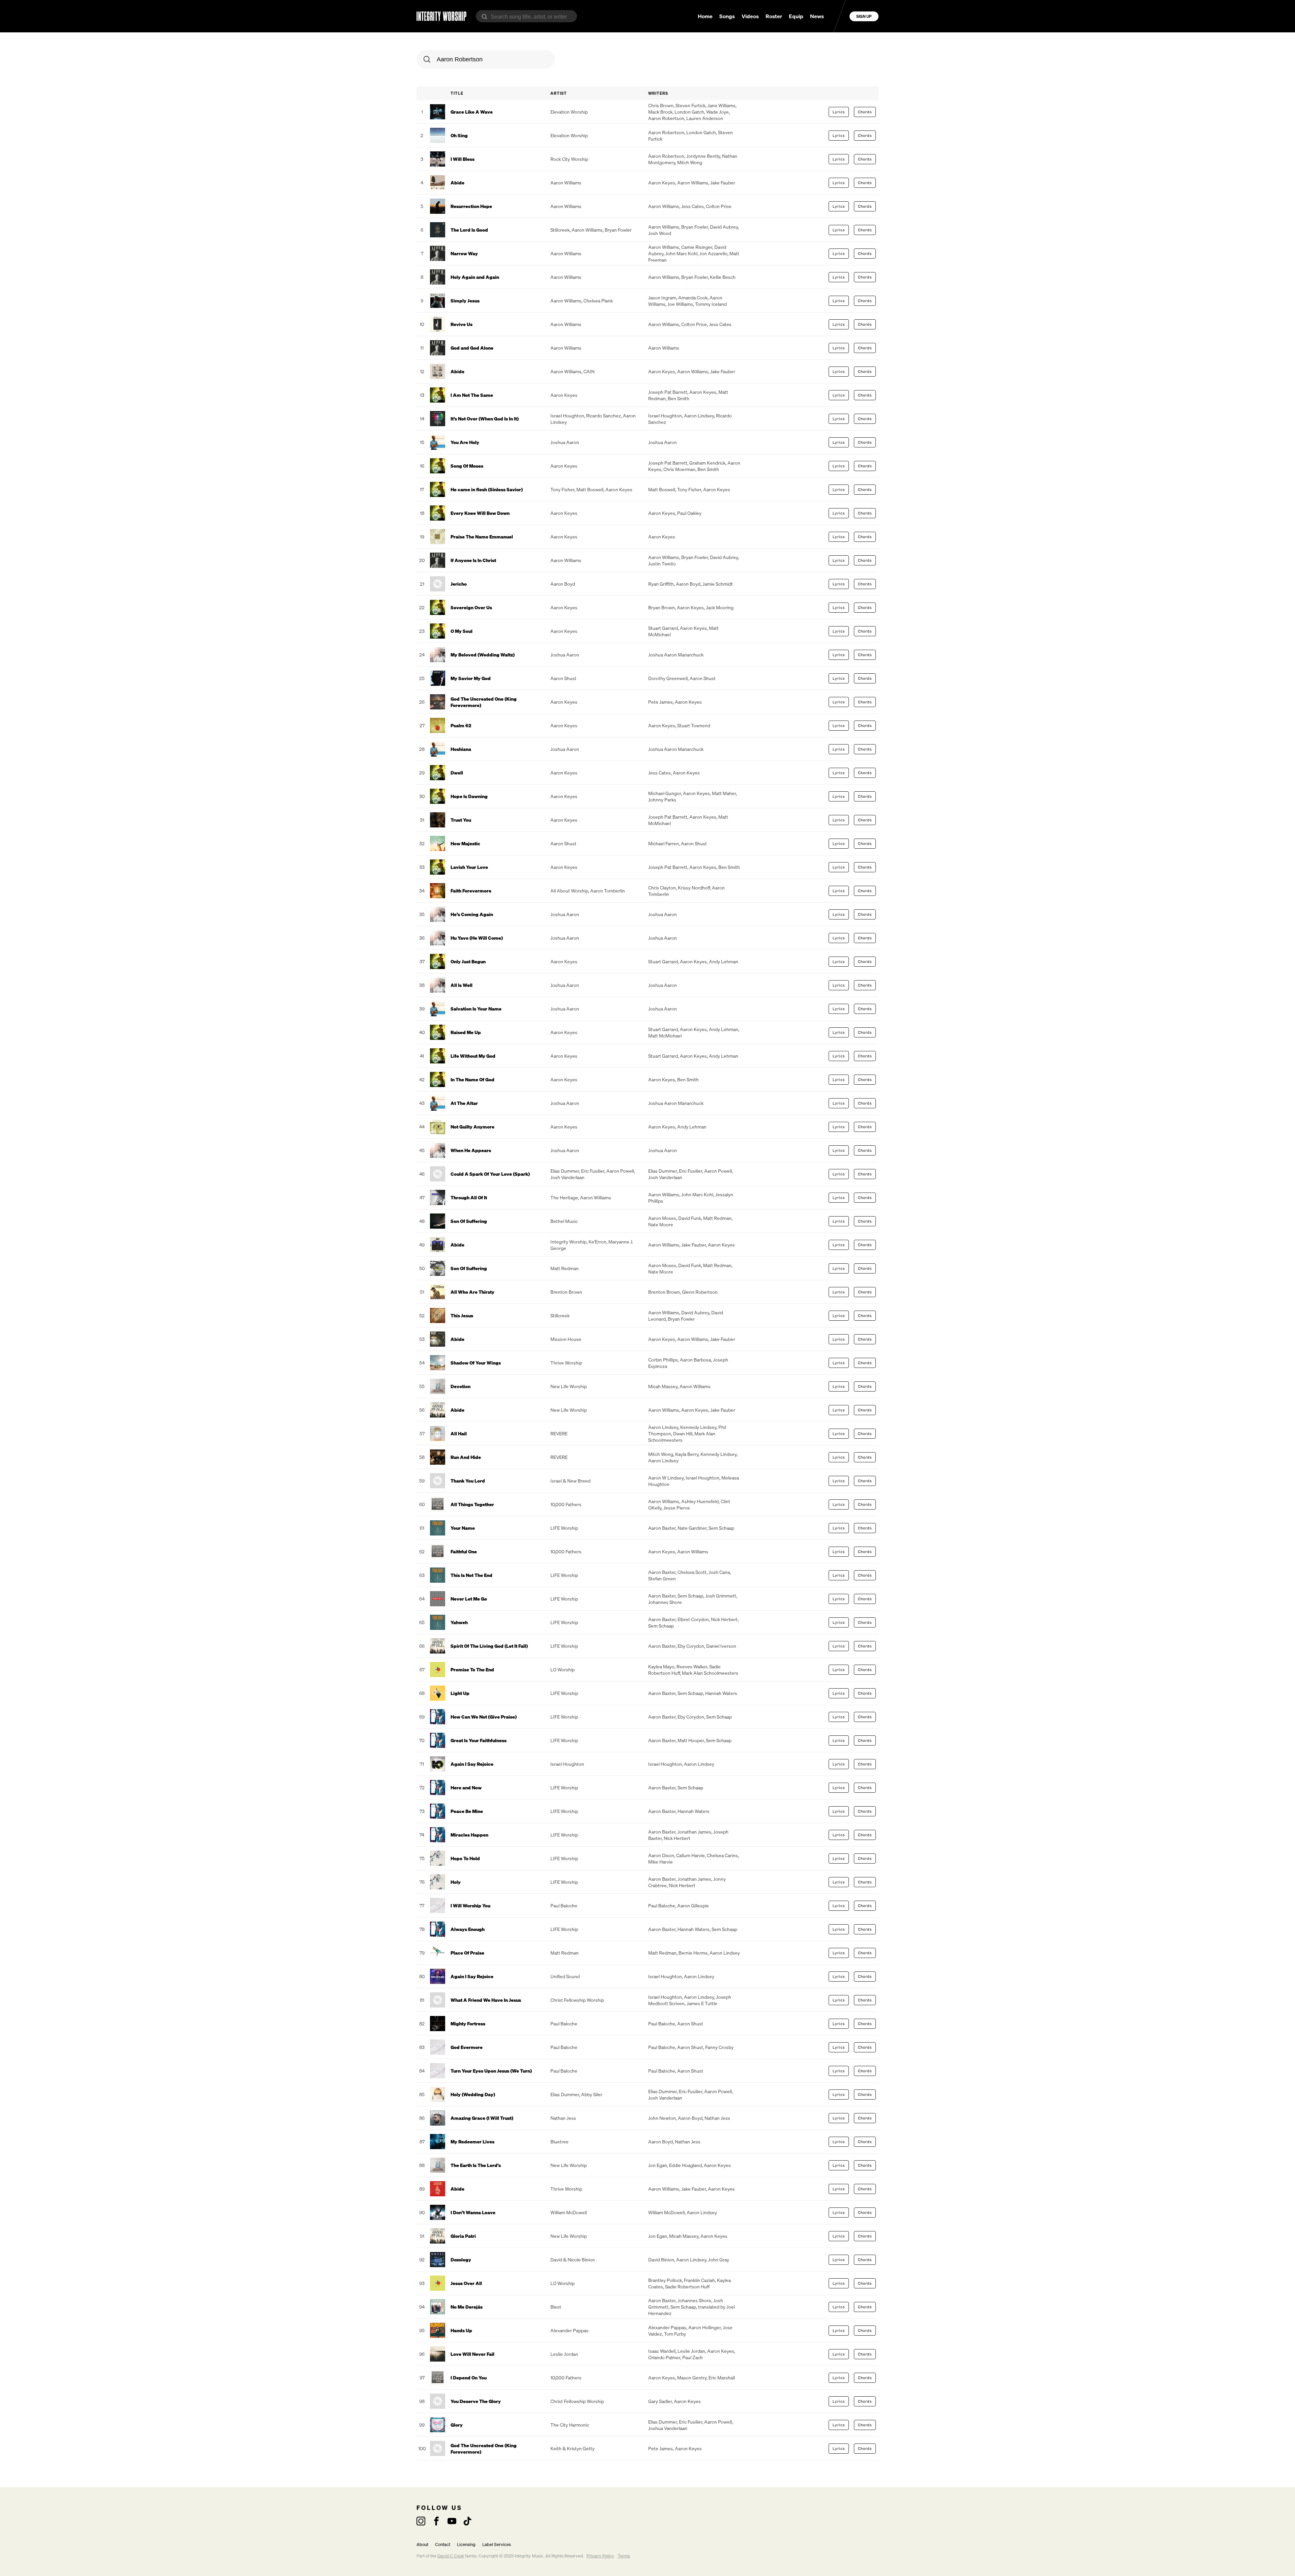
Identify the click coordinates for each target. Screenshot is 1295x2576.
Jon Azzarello (713, 253)
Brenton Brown (566, 1292)
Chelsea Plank (598, 301)
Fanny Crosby (719, 2047)
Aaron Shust (563, 678)
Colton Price (719, 206)
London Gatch (689, 112)
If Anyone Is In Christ (473, 560)
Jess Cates (693, 206)
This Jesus (462, 1315)
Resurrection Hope (471, 206)
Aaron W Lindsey (666, 1478)
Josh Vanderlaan (567, 1177)
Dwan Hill (683, 1433)
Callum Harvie (690, 1855)
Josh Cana (719, 1572)
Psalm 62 (461, 725)
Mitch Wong (690, 162)
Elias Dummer (565, 1171)
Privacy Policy (600, 2556)
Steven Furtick (690, 105)
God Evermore (467, 2047)
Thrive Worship (566, 1363)
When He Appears (471, 1150)
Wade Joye (717, 112)
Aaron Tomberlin (608, 891)
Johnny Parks (662, 800)
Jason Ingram (662, 298)
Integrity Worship (568, 1242)
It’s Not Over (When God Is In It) (485, 419)
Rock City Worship (569, 159)
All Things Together (472, 1504)
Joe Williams (680, 304)
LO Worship (563, 1670)
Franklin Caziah (699, 2280)
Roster (774, 16)
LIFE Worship (564, 1528)
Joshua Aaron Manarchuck (676, 655)
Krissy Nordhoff (694, 888)
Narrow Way (464, 253)
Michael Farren (664, 843)
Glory (457, 2425)
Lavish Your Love (469, 867)
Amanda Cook (693, 298)
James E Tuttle (702, 2003)
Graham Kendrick (707, 463)
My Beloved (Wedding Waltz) (483, 655)
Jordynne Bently (703, 156)
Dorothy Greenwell (668, 678)
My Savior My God (471, 678)
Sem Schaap (721, 1528)
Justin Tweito (662, 564)
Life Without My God (473, 1056)
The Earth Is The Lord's (476, 2165)
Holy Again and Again (475, 277)
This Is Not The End (471, 1575)
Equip (796, 16)
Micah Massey (663, 1386)
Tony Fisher (562, 489)
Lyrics (839, 112)
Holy (456, 1882)
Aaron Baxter (662, 1528)
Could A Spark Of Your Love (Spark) (490, 1174)
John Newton (662, 2118)
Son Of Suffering (469, 1221)
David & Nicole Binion (573, 2260)
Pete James (660, 702)
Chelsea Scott (692, 1572)
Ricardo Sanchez (603, 416)
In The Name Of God (472, 1079)
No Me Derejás (467, 2307)
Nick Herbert (724, 1619)
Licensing (466, 2544)
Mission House (566, 1339)
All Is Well (462, 985)
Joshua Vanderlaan (668, 2428)
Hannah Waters (721, 1693)
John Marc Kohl (681, 253)
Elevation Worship (569, 112)
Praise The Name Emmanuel (482, 537)
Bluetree (559, 2142)
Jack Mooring (720, 607)
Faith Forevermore (471, 891)
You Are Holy (465, 442)
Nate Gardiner (692, 1528)
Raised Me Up (466, 1032)
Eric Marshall (722, 2378)
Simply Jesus (465, 301)
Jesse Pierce (677, 1508)
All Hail (459, 1433)
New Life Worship (569, 1386)
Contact (443, 2544)
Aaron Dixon (661, 1855)
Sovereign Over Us (471, 607)
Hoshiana (461, 749)
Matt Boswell (590, 489)
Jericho (459, 584)
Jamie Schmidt (718, 584)
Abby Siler (592, 2094)
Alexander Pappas (569, 2330)
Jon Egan (658, 2165)
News (817, 16)
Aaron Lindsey (699, 416)
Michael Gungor (665, 793)
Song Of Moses (467, 466)
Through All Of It (469, 1197)
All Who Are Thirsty (472, 1292)
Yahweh (459, 1622)
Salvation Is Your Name (476, 1009)
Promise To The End (472, 1670)
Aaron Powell (620, 1171)
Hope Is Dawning (469, 796)
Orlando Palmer (664, 2357)
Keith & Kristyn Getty (572, 2448)
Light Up (460, 1693)
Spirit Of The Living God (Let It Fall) (489, 1646)
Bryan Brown (661, 607)
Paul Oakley (689, 513)
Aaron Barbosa (695, 1360)
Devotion (461, 1386)
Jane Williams (722, 105)
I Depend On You (469, 2378)
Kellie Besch (723, 277)
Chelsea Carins (722, 1855)
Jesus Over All (466, 2283)
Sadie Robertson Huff (687, 2287)
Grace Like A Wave (472, 112)
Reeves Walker (692, 1666)
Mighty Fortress (468, 2024)
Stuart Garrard (663, 628)
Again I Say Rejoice (472, 1764)
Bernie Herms (693, 1953)
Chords (865, 112)
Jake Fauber (723, 183)
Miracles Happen (469, 1835)
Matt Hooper (691, 1740)
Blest (556, 2307)
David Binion (661, 2260)
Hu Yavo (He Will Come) (477, 938)
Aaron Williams (566, 183)
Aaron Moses (662, 1218)
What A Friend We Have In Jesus (486, 2000)
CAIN (589, 371)
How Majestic (465, 843)
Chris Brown (661, 105)
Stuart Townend (694, 725)
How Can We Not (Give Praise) (484, 1717)
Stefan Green (662, 1578)
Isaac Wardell (662, 2351)
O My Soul (462, 631)
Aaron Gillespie (693, 1906)
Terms (624, 2556)
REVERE (559, 1433)
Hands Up (461, 2330)
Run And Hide (466, 1457)
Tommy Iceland (711, 304)
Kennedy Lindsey (698, 1427)
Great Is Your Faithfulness (479, 1740)
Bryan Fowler (618, 230)
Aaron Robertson (666, 118)
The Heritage (564, 1197)
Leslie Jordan (564, 2354)
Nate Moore (661, 1224)
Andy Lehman (724, 961)
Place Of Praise (467, 1953)
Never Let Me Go (469, 1599)
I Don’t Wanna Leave (473, 2212)
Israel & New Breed (570, 1481)
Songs (727, 16)
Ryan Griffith (661, 584)
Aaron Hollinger (704, 2327)
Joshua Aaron (565, 442)
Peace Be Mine (467, 1811)
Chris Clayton (662, 888)
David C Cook (451, 2556)
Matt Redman (717, 1218)
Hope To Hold (465, 1858)
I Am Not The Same (472, 395)
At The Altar (464, 1103)
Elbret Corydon (693, 1619)
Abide (457, 183)
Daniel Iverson (721, 1646)
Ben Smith (679, 398)
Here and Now (466, 1788)
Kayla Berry (687, 1454)
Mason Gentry (692, 2378)
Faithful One (464, 1552)
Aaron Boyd (563, 584)
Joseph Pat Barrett (668, 392)
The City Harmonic (570, 2425)
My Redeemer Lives (472, 2142)
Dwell (457, 773)
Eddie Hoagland (685, 2165)
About (422, 2544)
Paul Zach (693, 2357)
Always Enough (468, 1929)
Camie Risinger (697, 247)
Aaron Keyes (662, 183)
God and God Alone (472, 348)
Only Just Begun (468, 961)
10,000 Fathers (566, 1504)
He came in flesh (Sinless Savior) (487, 489)
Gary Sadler (660, 2401)
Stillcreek (560, 230)
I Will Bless (463, 159)
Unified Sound (565, 1976)
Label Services (497, 2544)
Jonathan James (694, 1832)
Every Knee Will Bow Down (480, 513)
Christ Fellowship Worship (577, 2000)
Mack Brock (660, 112)
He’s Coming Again (472, 914)
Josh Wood (660, 233)
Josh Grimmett (721, 1596)
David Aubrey (724, 227)
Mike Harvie (660, 1862)
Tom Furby (675, 2334)
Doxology (461, 2260)
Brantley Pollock (665, 2280)
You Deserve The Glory (476, 2401)
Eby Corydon (691, 1646)
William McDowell (569, 2212)
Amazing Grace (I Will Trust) (482, 2118)
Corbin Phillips (663, 1360)
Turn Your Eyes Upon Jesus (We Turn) (491, 2071)
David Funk (690, 1218)
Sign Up (864, 16)
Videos (750, 16)
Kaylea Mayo (661, 1666)
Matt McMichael (665, 1036)
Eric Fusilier (593, 1171)
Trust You (461, 820)
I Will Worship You (470, 1906)
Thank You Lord (468, 1481)
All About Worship (569, 891)
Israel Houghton (567, 416)
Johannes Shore (665, 1602)
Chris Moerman (679, 469)
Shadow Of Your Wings (476, 1363)
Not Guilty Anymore (472, 1127)
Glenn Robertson (700, 1292)
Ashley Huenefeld (700, 1501)
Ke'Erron (597, 1242)
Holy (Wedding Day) (473, 2094)
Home (705, 16)
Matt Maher (724, 793)
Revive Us (462, 324)
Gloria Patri (463, 2236)
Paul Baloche (564, 1906)
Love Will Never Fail (472, 2354)
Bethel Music (564, 1221)
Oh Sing (459, 135)
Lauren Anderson (705, 118)
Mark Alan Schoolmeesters (682, 1437)
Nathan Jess (563, 2118)
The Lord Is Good (469, 230)
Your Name (463, 1528)
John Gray (719, 2260)
